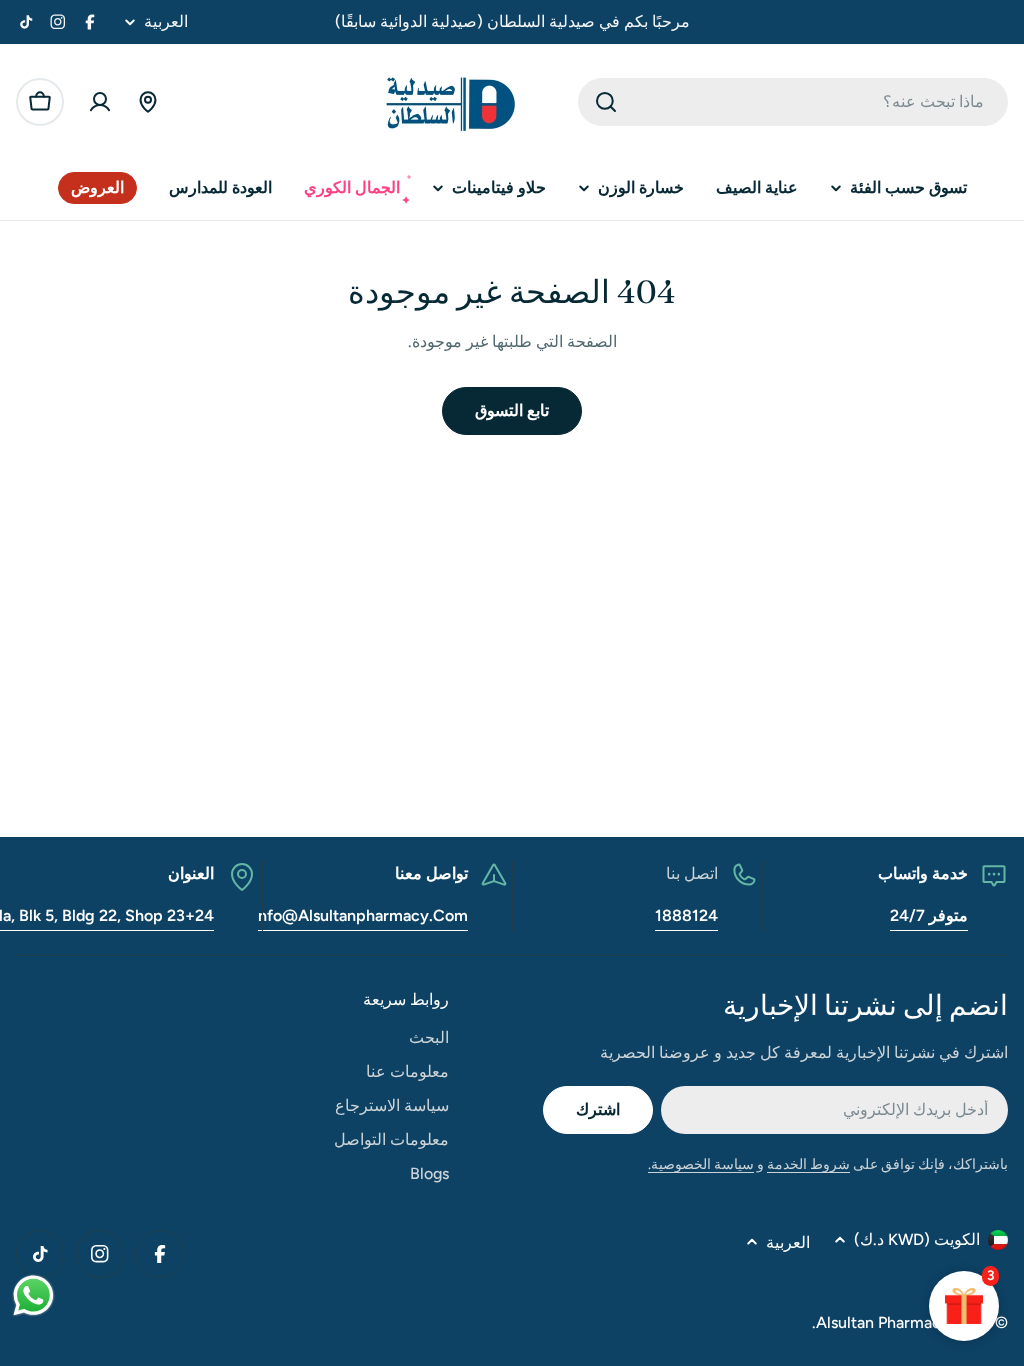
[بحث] (606, 102)
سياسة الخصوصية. (701, 1164)
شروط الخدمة (808, 1164)
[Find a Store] (148, 102)
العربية (166, 22)
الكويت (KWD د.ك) (917, 1239)
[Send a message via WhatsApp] (33, 1295)
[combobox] (793, 102)
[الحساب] (100, 102)
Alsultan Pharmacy (883, 1322)
